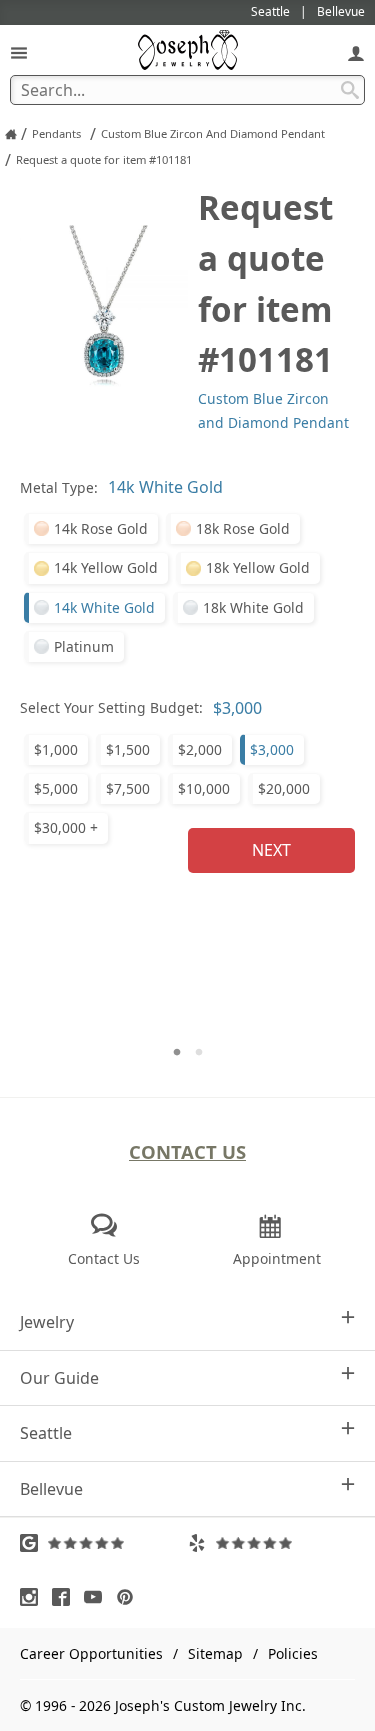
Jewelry (47, 1322)
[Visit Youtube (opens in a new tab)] (98, 1597)
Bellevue (51, 1489)
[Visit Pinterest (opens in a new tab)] (130, 1597)
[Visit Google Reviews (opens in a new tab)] (104, 1543)
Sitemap (215, 1653)
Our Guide (59, 1378)
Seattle (46, 1433)
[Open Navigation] (19, 52)
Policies (293, 1653)
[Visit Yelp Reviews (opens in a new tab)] (272, 1543)
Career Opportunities (91, 1653)
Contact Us (187, 1151)
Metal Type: (59, 487)
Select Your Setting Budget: (111, 707)
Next (271, 850)
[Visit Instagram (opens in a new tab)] (34, 1597)
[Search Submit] (350, 90)
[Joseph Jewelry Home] (11, 134)
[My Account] (356, 52)
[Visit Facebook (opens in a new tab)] (66, 1597)
